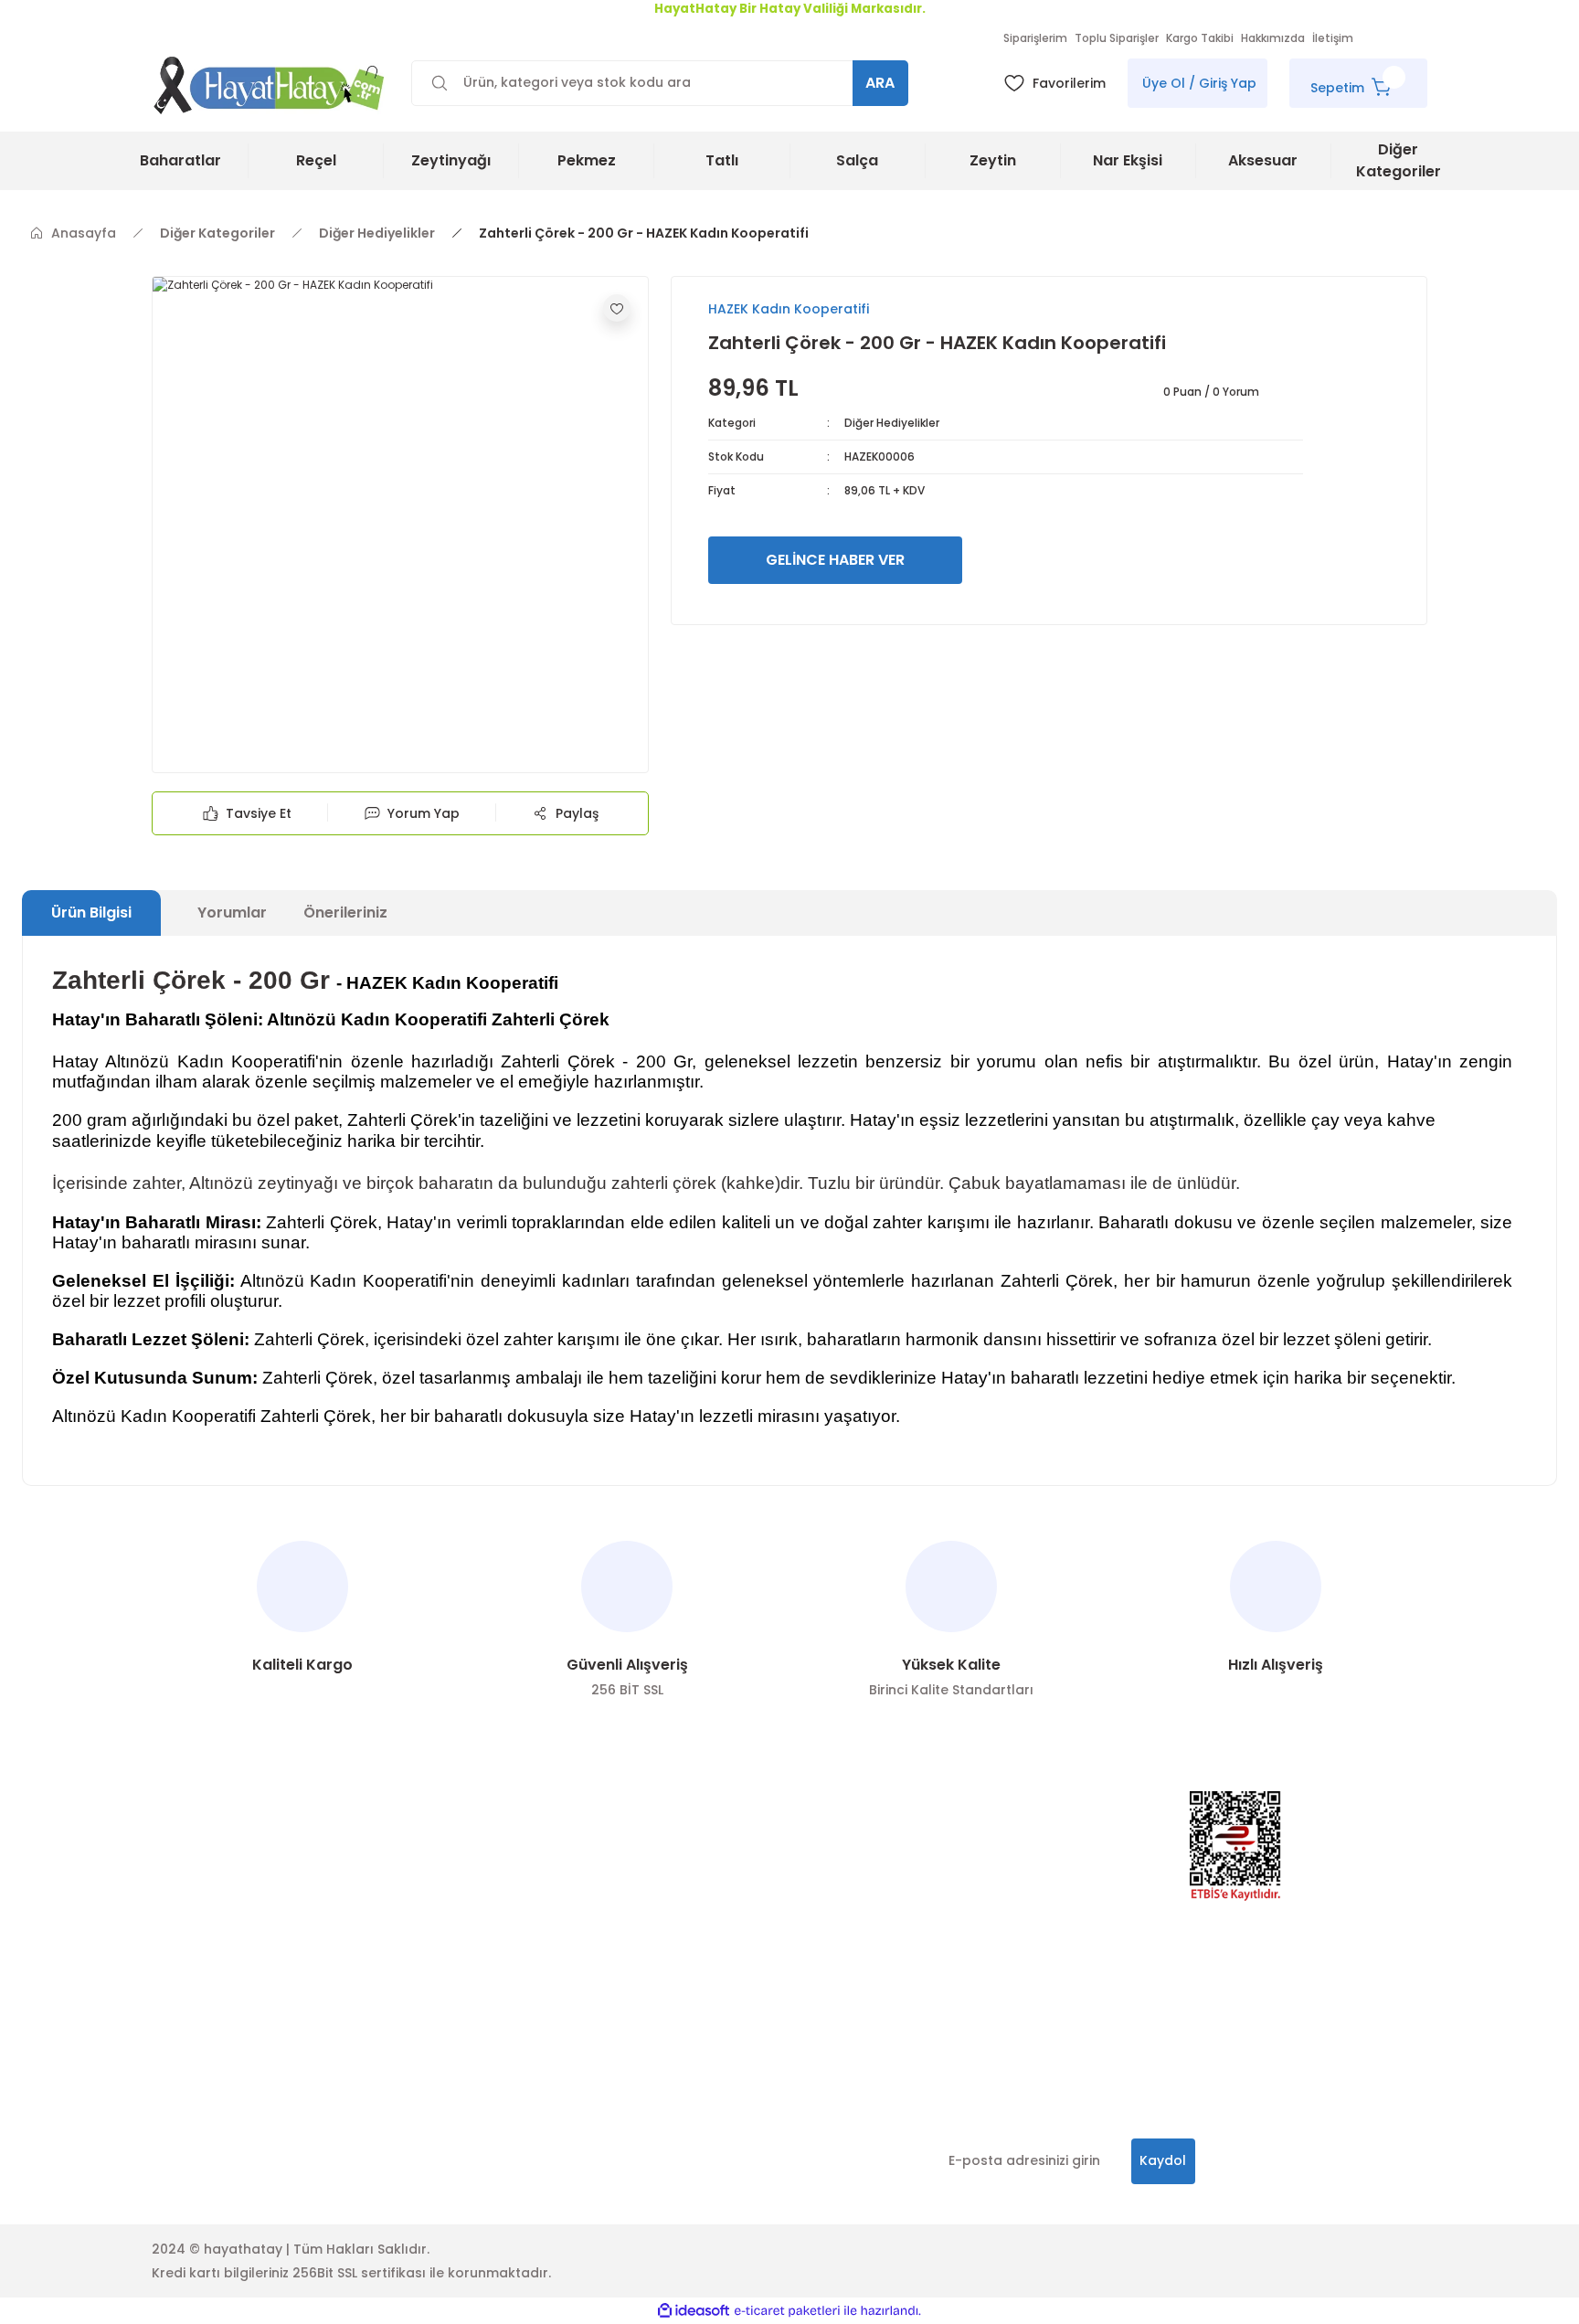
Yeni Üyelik (186, 1838)
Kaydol (1163, 2160)
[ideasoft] (694, 2311)
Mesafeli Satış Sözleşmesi (495, 2046)
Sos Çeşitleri (711, 1907)
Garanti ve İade (463, 2011)
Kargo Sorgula (200, 1977)
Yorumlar (232, 913)
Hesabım (441, 1838)
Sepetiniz (181, 1942)
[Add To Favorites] (617, 308)
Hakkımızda (450, 1873)
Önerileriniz (345, 913)
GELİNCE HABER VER (835, 560)
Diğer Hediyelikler (892, 423)
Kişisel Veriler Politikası (485, 1942)
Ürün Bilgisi (91, 913)
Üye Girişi (181, 1873)
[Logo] (270, 85)
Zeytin (690, 1838)
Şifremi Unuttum (205, 1907)
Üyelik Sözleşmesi (468, 1907)
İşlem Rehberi (196, 2011)
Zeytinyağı (705, 1873)
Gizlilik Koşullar (201, 2046)
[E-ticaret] (787, 2310)
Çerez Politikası (462, 1977)
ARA (880, 83)
